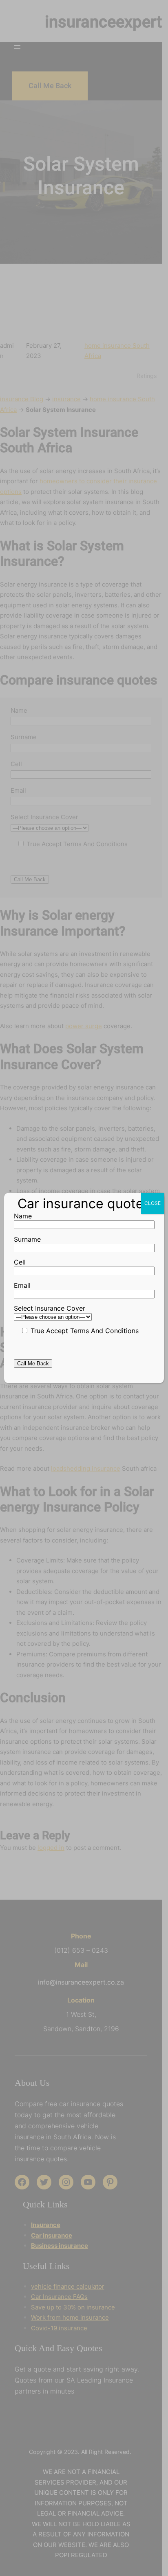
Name (23, 1216)
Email (22, 1285)
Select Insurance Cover (50, 1308)
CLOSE (153, 1203)
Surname (27, 1239)
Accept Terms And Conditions (91, 1331)
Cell (20, 1262)
